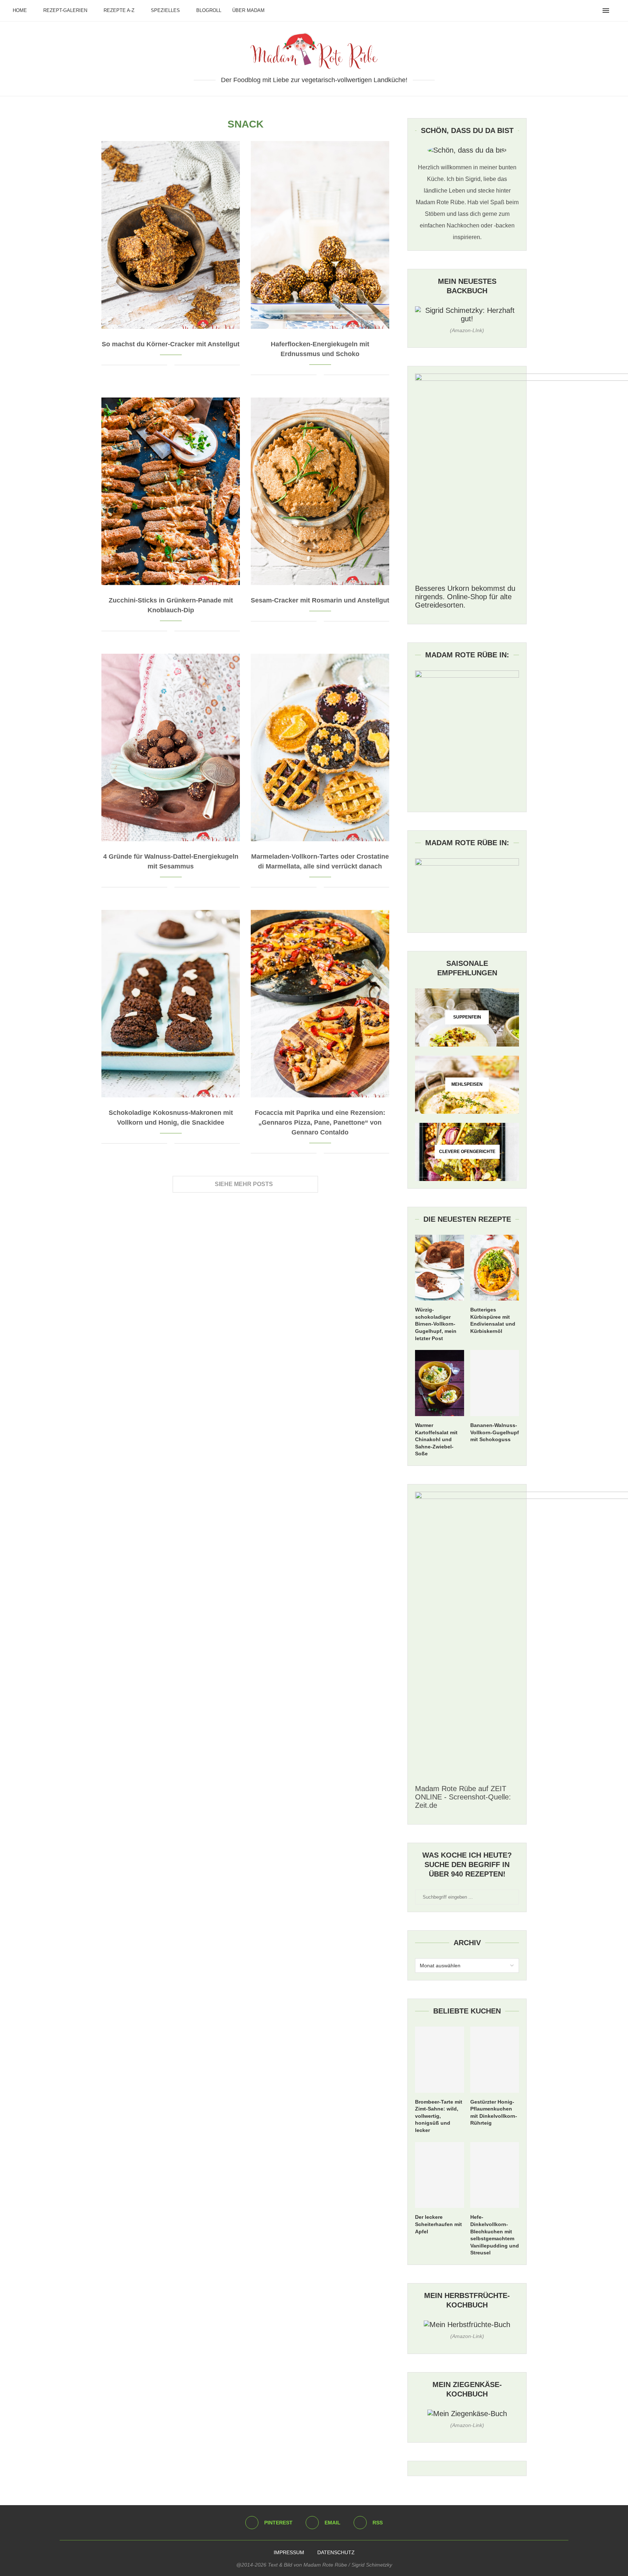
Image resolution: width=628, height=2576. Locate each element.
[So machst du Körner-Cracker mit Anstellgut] (171, 235)
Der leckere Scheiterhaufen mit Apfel (438, 2224)
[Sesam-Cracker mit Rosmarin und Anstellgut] (320, 491)
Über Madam (248, 10)
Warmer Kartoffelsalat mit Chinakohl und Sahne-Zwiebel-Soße (436, 1439)
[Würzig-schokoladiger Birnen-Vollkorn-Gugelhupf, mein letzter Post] (439, 1268)
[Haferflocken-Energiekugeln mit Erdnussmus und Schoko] (320, 235)
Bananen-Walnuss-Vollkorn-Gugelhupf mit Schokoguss (495, 1432)
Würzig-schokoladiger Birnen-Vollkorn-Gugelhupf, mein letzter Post (436, 1324)
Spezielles (165, 10)
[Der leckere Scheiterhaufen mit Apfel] (439, 2175)
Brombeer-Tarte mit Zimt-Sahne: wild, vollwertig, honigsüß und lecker (439, 2116)
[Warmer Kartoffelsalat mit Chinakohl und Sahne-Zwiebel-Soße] (439, 1383)
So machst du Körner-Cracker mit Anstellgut (171, 344)
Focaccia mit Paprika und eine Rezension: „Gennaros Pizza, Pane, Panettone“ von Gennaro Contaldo (320, 1122)
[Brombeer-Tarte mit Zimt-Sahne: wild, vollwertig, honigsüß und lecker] (439, 2060)
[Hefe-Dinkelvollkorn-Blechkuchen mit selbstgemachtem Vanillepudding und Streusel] (495, 2175)
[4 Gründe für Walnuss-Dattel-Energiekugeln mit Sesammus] (171, 747)
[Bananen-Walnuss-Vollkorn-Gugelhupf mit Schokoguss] (495, 1383)
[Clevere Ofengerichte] (467, 1152)
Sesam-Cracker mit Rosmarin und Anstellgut (320, 600)
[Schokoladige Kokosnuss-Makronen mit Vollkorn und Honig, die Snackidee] (171, 1004)
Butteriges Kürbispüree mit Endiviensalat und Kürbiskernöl (493, 1320)
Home (20, 10)
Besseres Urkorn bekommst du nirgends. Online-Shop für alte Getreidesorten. (465, 597)
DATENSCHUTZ (336, 2552)
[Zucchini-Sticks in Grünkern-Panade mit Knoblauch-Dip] (171, 491)
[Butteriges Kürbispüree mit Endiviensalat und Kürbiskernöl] (495, 1268)
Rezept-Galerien (65, 10)
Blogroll (209, 10)
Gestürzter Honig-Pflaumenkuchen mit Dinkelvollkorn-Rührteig (494, 2113)
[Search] (617, 11)
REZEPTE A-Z (119, 10)
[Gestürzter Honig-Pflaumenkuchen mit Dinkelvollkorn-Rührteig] (495, 2060)
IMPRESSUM (289, 2552)
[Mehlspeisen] (467, 1085)
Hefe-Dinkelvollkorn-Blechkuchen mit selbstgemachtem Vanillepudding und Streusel (495, 2235)
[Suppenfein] (467, 1017)
